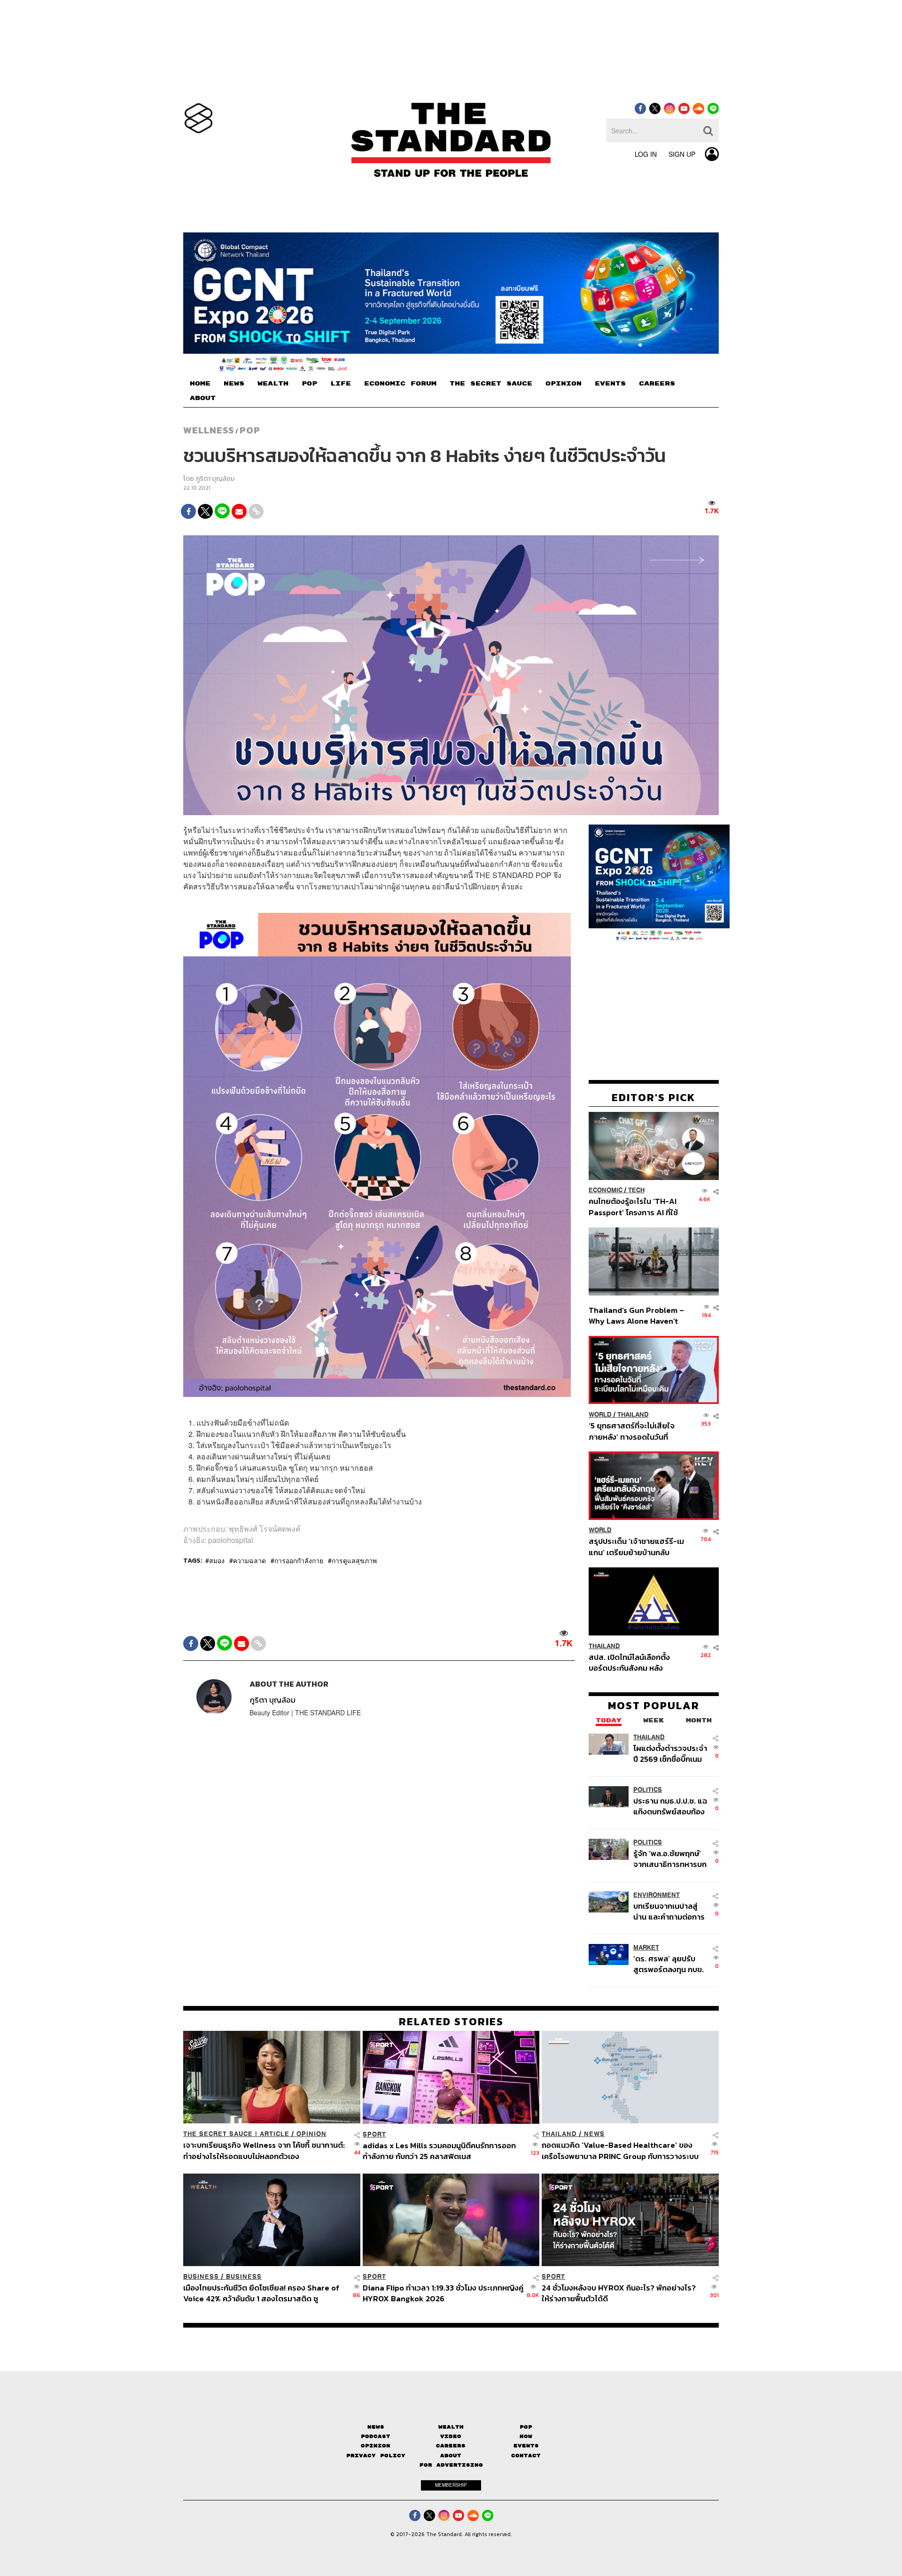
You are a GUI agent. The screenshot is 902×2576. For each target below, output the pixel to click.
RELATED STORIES (451, 2021)
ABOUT (203, 398)
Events (526, 2446)
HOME (200, 384)
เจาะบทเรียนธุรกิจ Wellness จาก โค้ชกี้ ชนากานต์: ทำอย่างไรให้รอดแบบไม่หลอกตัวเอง (264, 2150)
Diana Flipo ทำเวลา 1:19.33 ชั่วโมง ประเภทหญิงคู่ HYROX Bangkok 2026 (443, 2293)
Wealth (451, 2427)
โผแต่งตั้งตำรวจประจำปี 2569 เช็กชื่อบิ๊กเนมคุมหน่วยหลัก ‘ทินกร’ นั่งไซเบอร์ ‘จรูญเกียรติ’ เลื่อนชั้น (670, 1754)
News (594, 2134)
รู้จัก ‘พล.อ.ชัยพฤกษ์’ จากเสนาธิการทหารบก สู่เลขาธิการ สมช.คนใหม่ (670, 1859)
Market (646, 1947)
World (600, 1415)
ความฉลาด (249, 1560)
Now (526, 2436)
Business (201, 2277)
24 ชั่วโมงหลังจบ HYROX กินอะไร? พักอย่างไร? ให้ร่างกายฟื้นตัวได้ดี (619, 2293)
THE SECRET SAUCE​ (491, 384)
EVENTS (610, 384)
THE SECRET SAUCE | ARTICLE (236, 2134)
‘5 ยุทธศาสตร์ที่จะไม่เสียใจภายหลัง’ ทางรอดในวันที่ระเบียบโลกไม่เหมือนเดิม (632, 1431)
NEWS (234, 384)
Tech (636, 1191)
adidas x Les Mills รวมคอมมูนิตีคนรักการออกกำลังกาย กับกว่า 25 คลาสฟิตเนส (439, 2150)
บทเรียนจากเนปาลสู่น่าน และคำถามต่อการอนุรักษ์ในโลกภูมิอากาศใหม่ (669, 1911)
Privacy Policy (376, 2456)
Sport (374, 2134)
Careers (451, 2446)
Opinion (311, 2134)
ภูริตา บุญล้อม (215, 479)
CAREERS (657, 384)
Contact (526, 2456)
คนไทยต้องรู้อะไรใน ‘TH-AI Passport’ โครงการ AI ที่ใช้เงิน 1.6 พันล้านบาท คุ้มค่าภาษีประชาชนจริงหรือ (636, 1207)
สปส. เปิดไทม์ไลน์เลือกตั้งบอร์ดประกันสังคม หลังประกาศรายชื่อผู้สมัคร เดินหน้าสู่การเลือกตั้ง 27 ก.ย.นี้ (632, 1662)
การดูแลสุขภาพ (354, 1560)
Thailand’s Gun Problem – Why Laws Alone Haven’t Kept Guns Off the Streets (637, 1315)
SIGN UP (682, 154)
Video (451, 2436)
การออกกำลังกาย (299, 1560)
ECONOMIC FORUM (400, 384)
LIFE (341, 384)
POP (309, 384)
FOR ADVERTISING (451, 2465)
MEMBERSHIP (451, 2485)
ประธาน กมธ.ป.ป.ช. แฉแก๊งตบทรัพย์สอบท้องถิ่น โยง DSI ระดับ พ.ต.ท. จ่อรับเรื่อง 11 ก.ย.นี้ (670, 1806)
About (451, 2456)
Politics (648, 1790)
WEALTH (273, 384)
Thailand (633, 1415)
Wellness (209, 430)
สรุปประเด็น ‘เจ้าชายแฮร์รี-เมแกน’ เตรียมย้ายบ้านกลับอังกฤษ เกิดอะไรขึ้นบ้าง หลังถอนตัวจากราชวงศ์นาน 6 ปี (636, 1547)
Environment (657, 1895)
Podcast (376, 2436)
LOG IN (646, 154)
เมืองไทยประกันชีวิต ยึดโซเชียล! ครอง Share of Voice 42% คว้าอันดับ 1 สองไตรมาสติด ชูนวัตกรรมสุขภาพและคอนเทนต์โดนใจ (261, 2293)
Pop (526, 2427)
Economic (606, 1191)
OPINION (564, 384)
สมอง (217, 1560)
